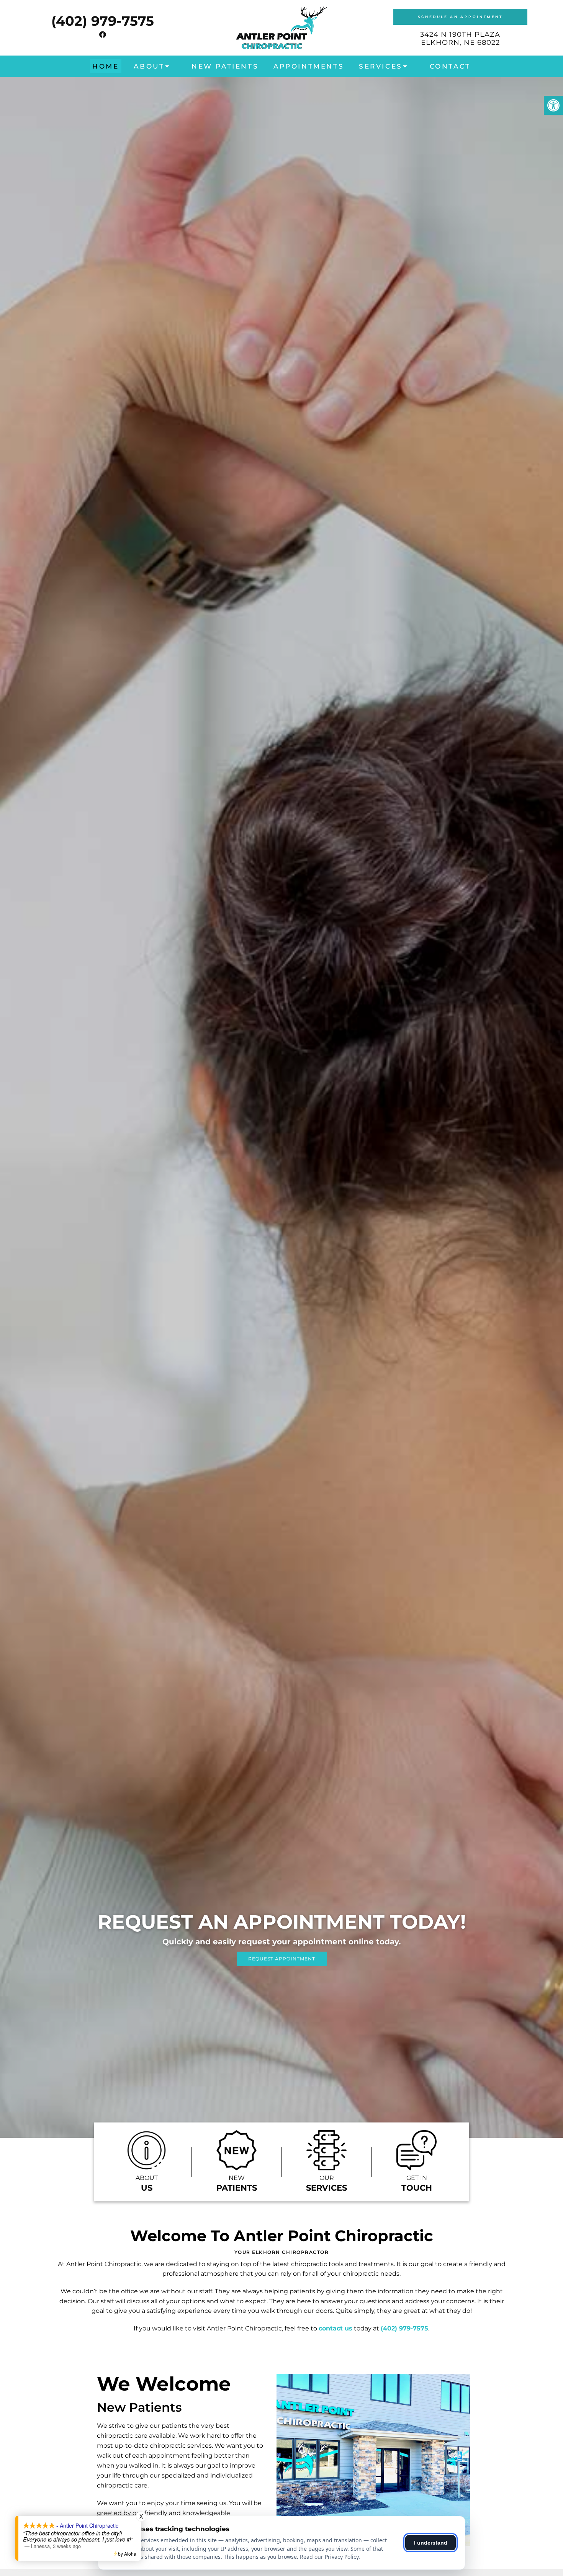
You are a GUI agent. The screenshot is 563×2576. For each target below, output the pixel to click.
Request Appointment (282, 1959)
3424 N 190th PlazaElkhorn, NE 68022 (460, 39)
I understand (431, 2543)
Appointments (309, 66)
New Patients (225, 66)
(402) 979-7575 (103, 21)
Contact (450, 66)
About (149, 66)
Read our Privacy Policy (329, 2557)
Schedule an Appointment (460, 17)
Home (106, 66)
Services (381, 66)
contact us (336, 2328)
